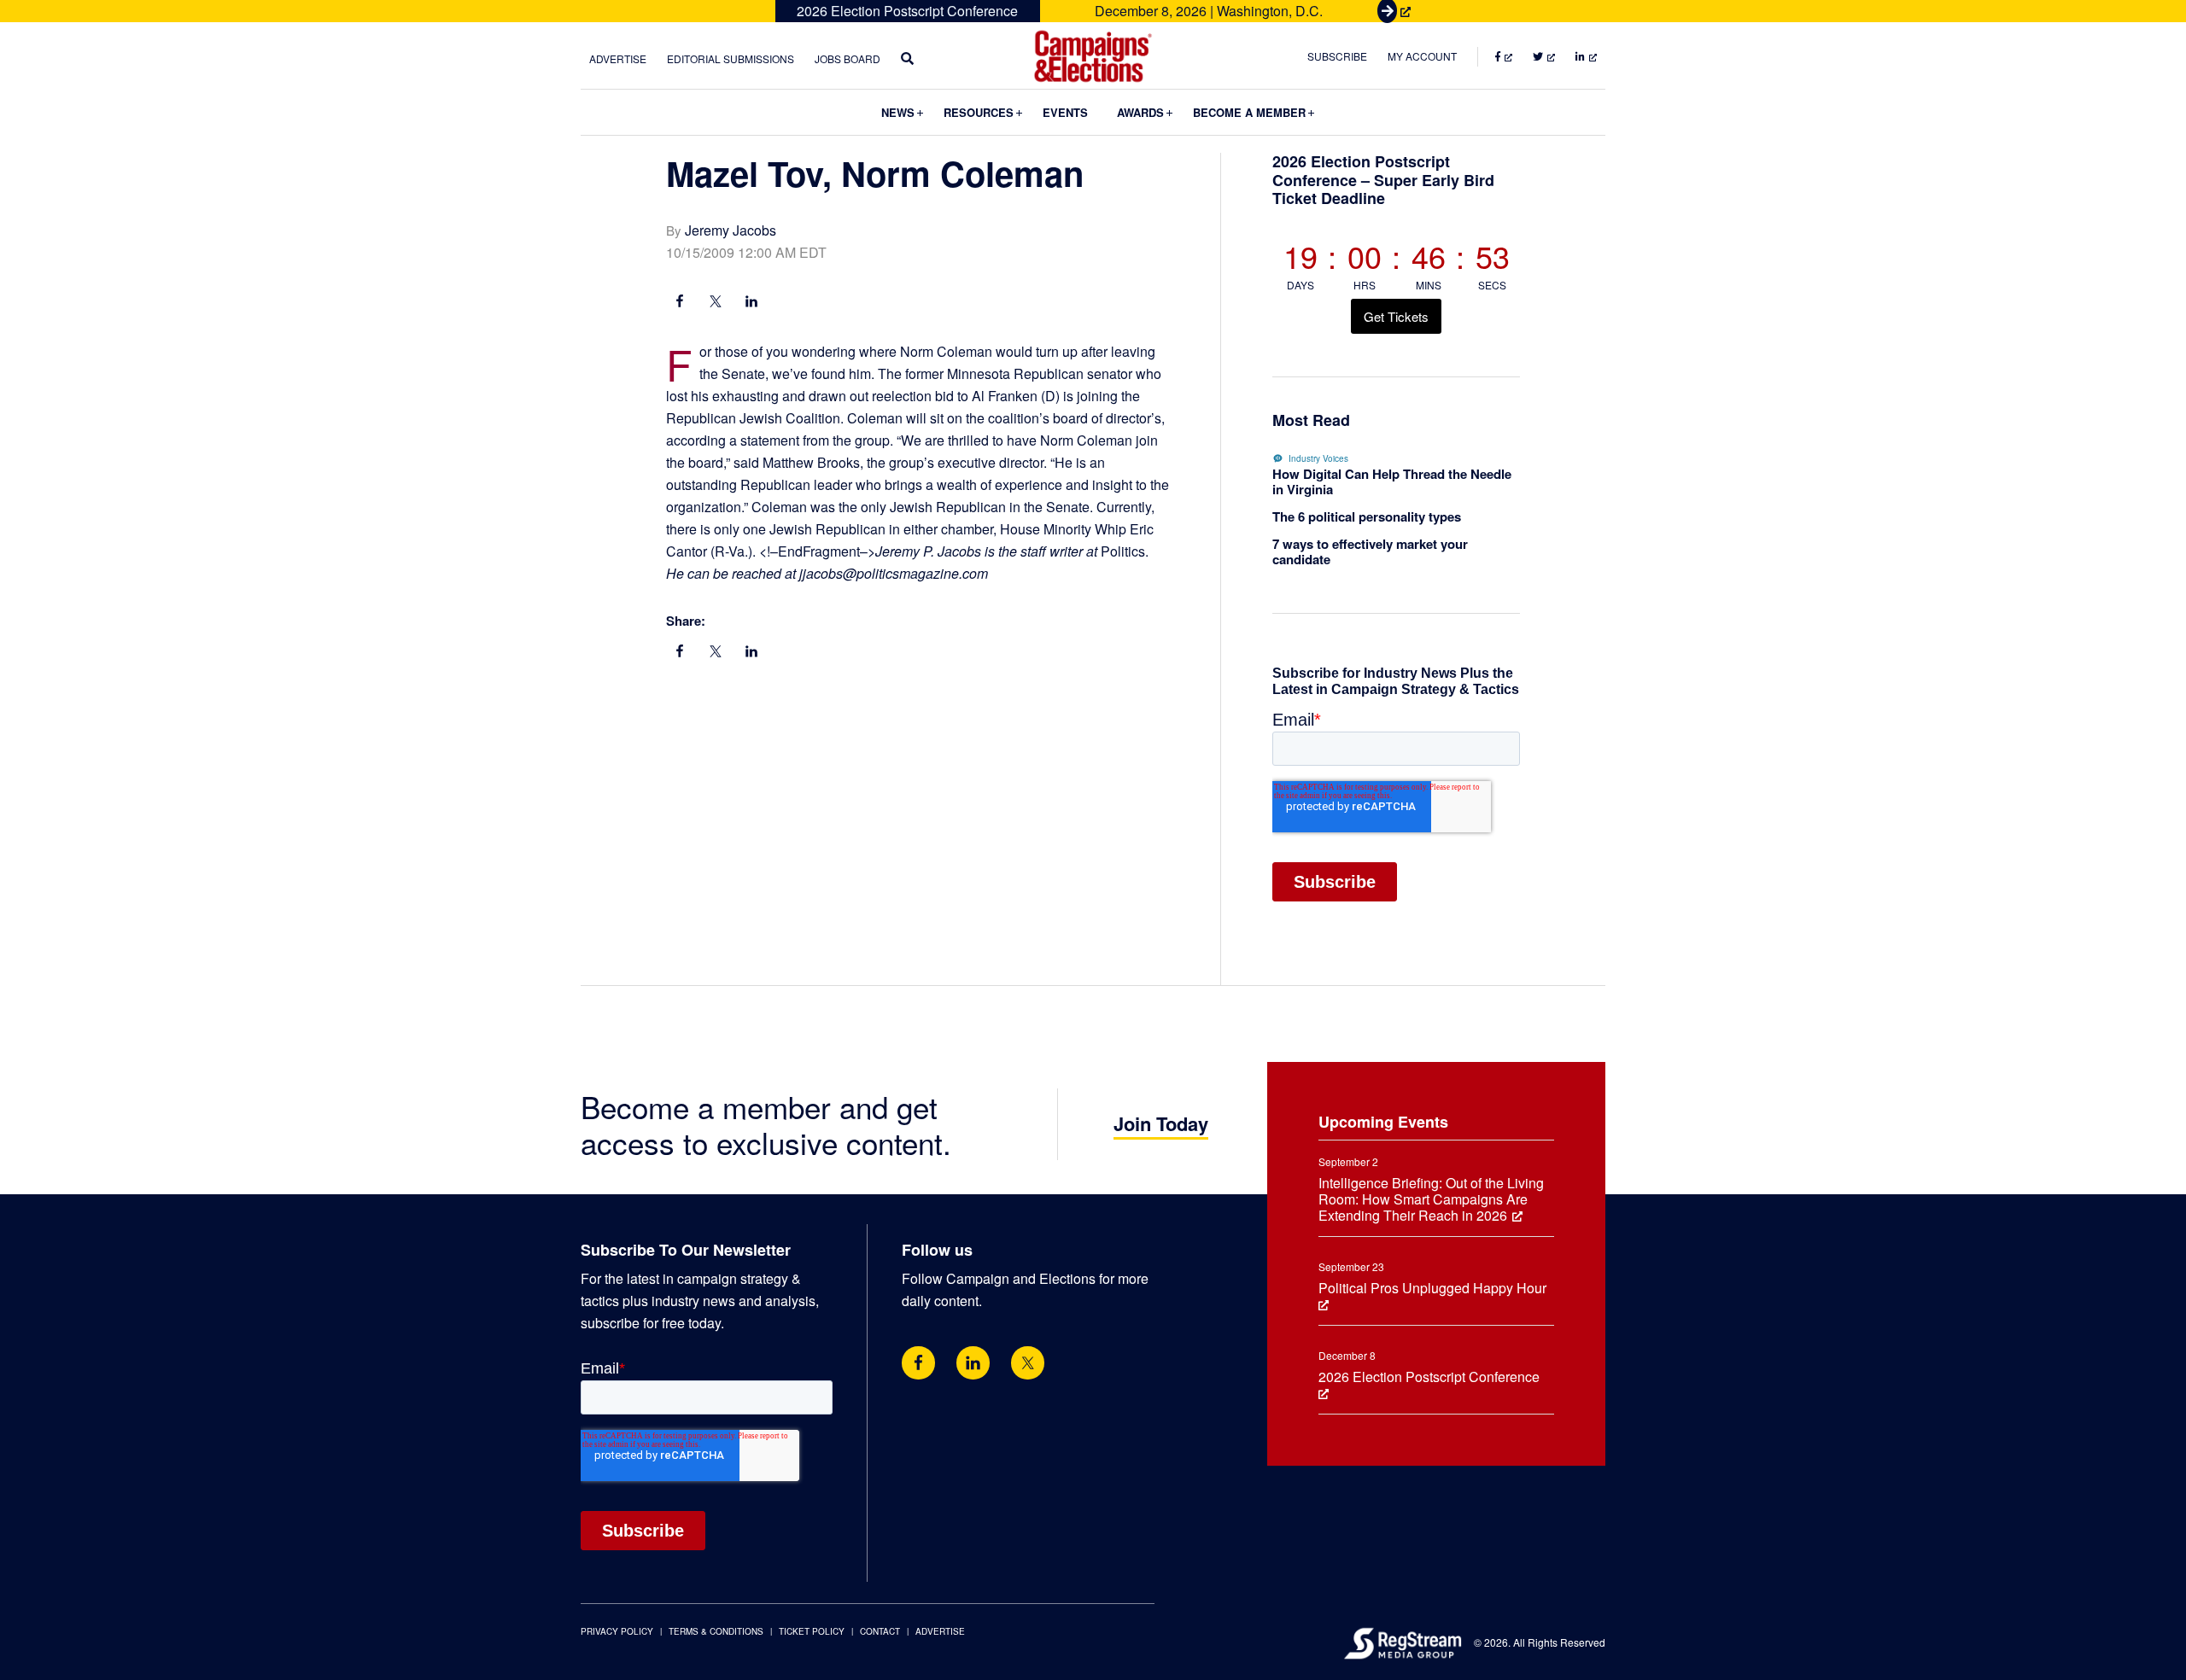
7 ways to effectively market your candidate (1370, 551)
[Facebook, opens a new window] (680, 303)
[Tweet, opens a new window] (716, 303)
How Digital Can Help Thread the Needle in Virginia (1392, 481)
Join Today (1161, 1123)
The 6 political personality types (1367, 516)
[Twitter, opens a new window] (1028, 1363)
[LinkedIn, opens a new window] (751, 303)
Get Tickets (1396, 316)
